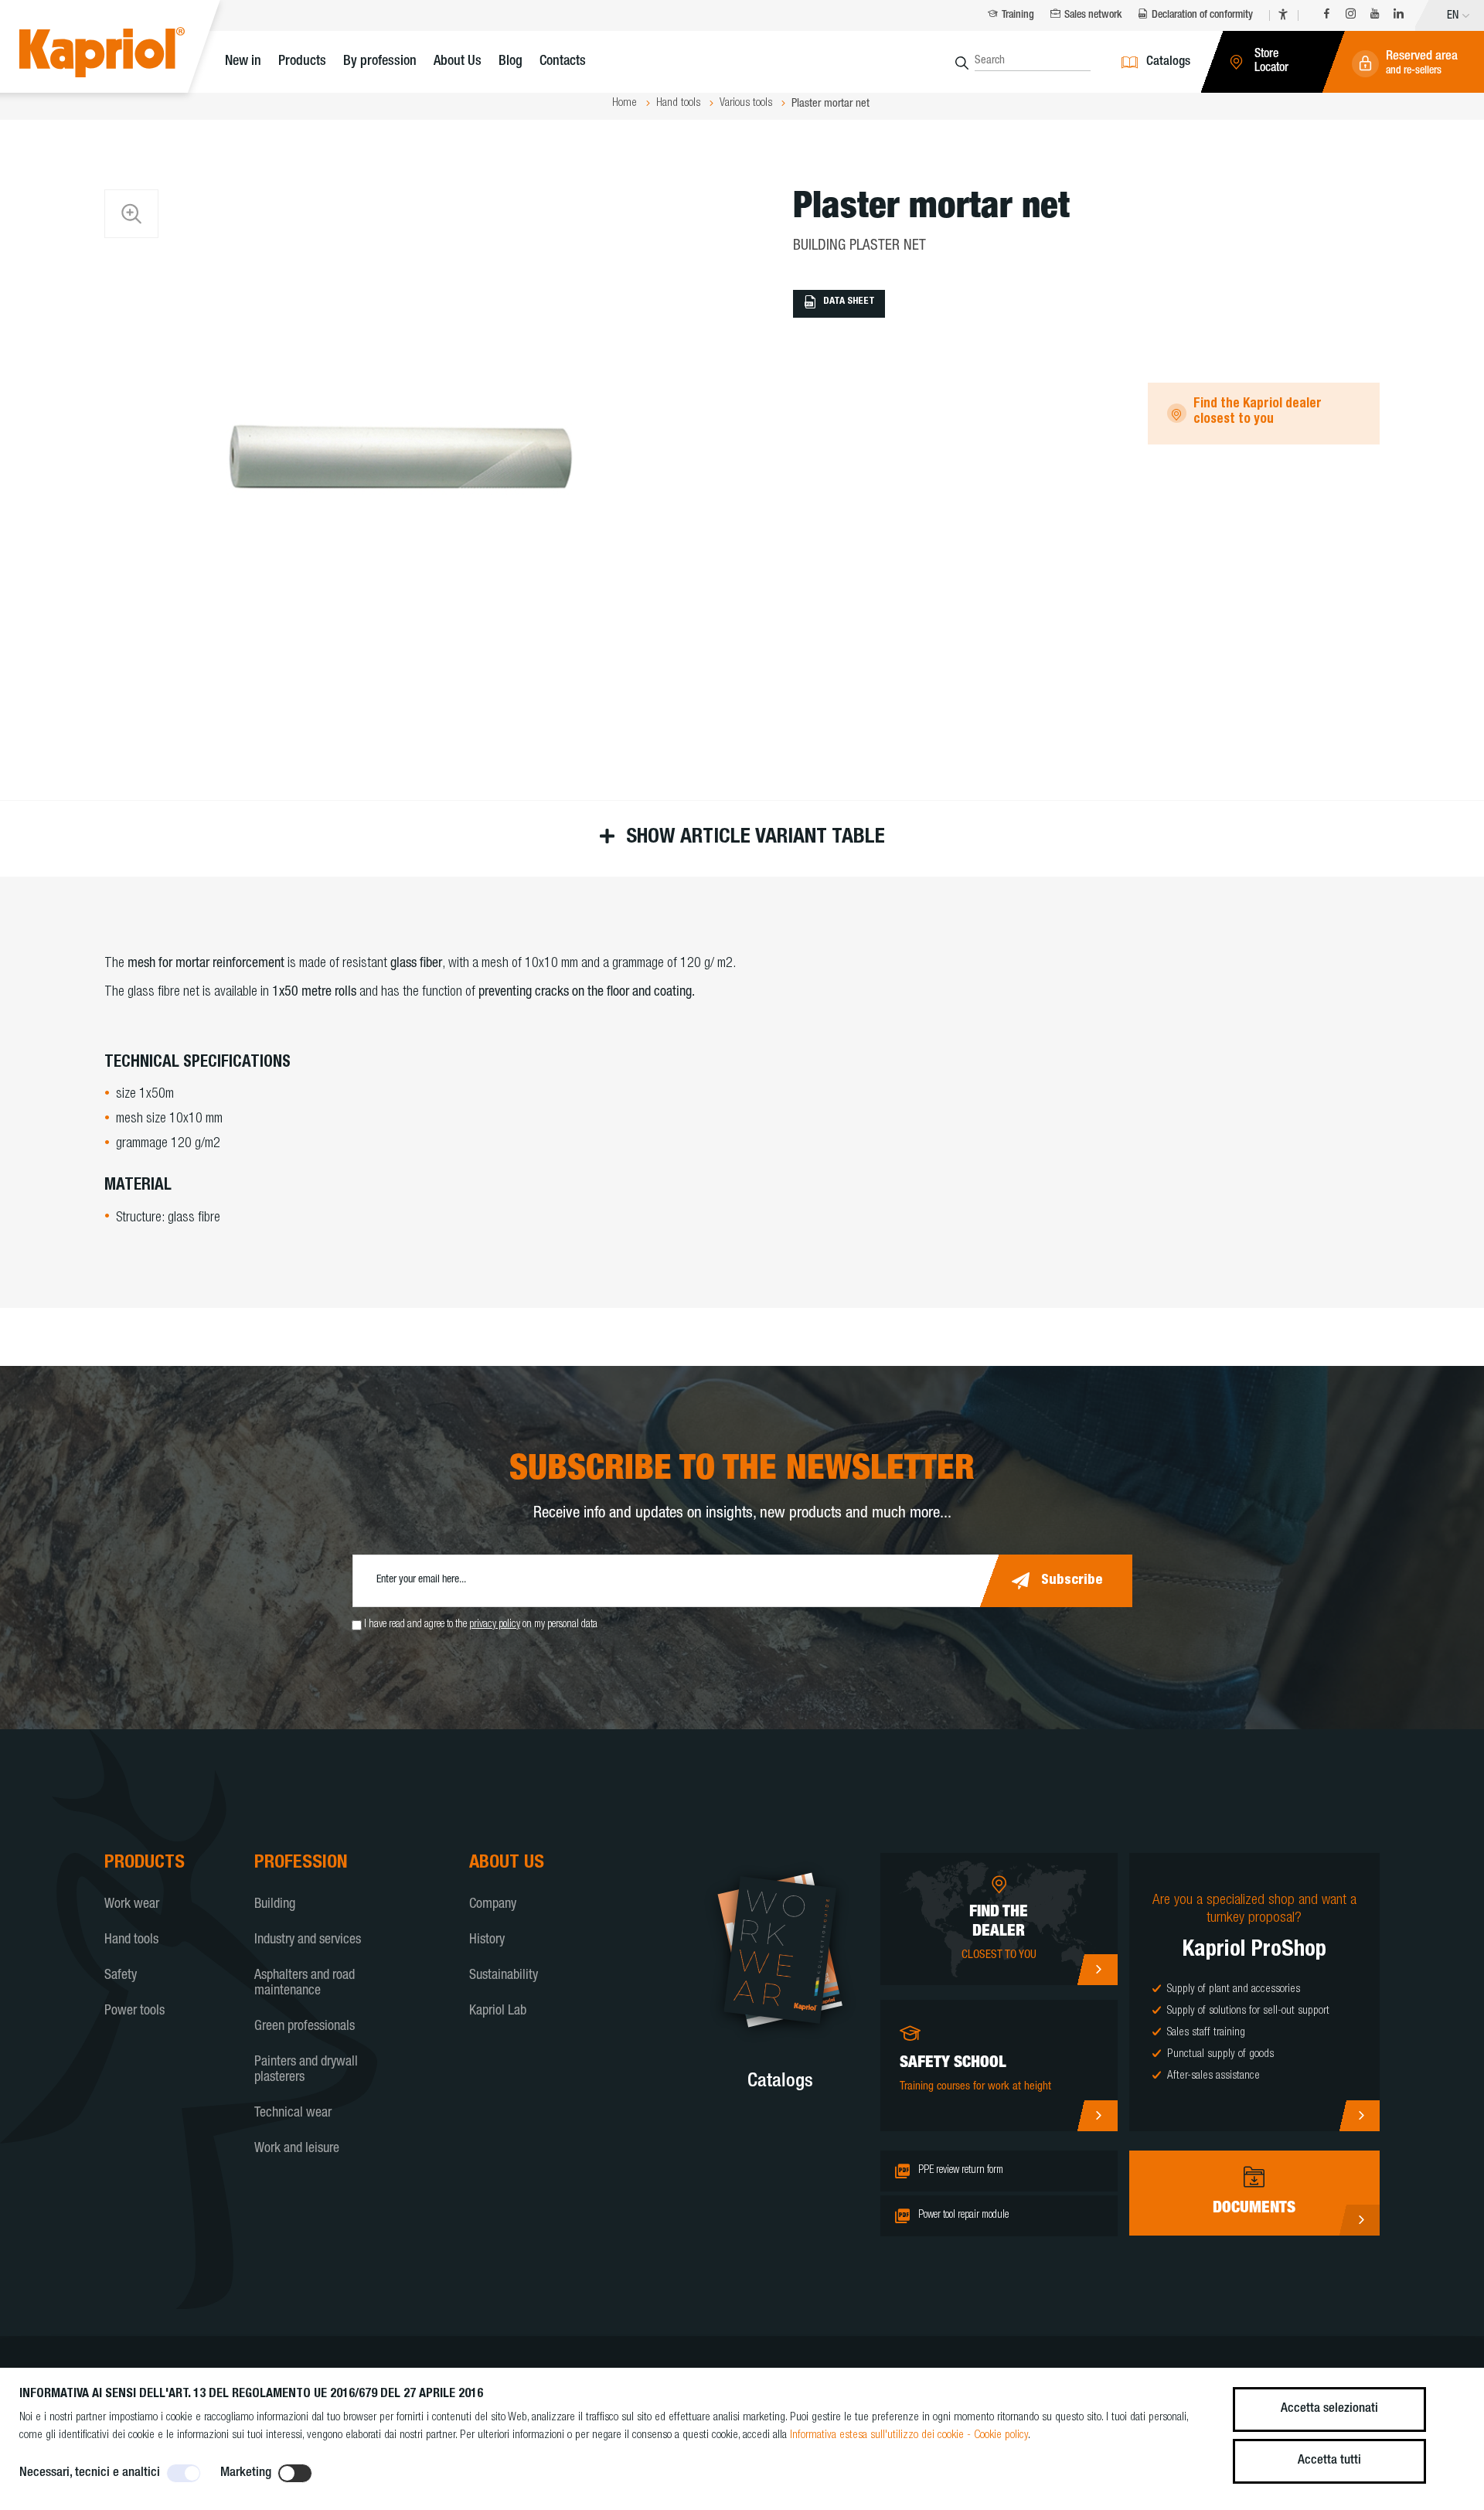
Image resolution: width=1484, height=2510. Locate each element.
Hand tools (131, 1940)
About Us (458, 62)
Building (275, 1905)
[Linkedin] (1399, 16)
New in (243, 62)
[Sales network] (1097, 1970)
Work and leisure (297, 2149)
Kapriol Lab (498, 2011)
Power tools (134, 2011)
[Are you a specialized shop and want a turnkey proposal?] (1359, 2116)
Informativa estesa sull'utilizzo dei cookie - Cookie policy (909, 2435)
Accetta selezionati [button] (1329, 2409)
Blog (511, 62)
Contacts (563, 62)
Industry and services (308, 1940)
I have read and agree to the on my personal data (481, 1625)
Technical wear (293, 2113)
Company (493, 1905)
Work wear (132, 1905)
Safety (121, 1976)
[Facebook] (1327, 16)
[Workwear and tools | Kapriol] (126, 54)
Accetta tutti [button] (1329, 2461)
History (487, 1940)
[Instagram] (1351, 16)
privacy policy (495, 1625)
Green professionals (305, 2027)
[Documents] (1359, 2220)
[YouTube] (1375, 16)
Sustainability (504, 1976)
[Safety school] (1097, 2116)
